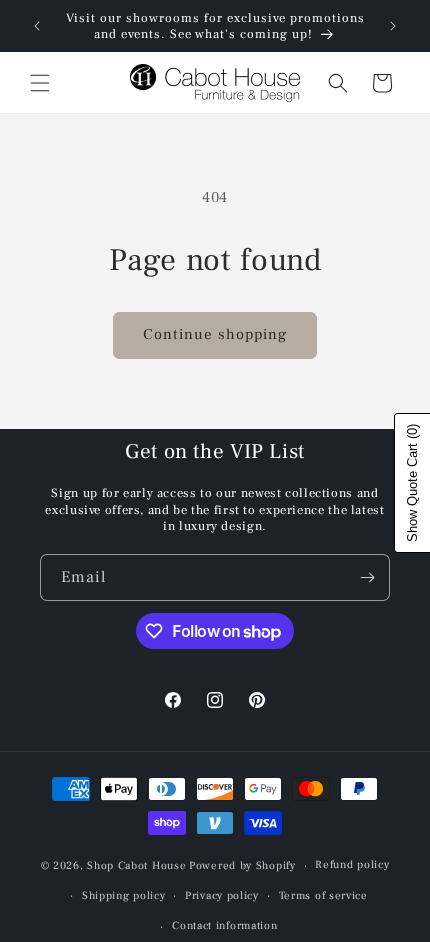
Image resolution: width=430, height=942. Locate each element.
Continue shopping (215, 334)
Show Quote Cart (412, 483)
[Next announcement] (393, 26)
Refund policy (352, 864)
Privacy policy (222, 895)
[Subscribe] (367, 577)
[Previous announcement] (37, 26)
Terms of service (323, 895)
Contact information (224, 925)
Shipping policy (124, 895)
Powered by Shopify (242, 865)
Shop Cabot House (136, 865)
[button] (40, 83)
